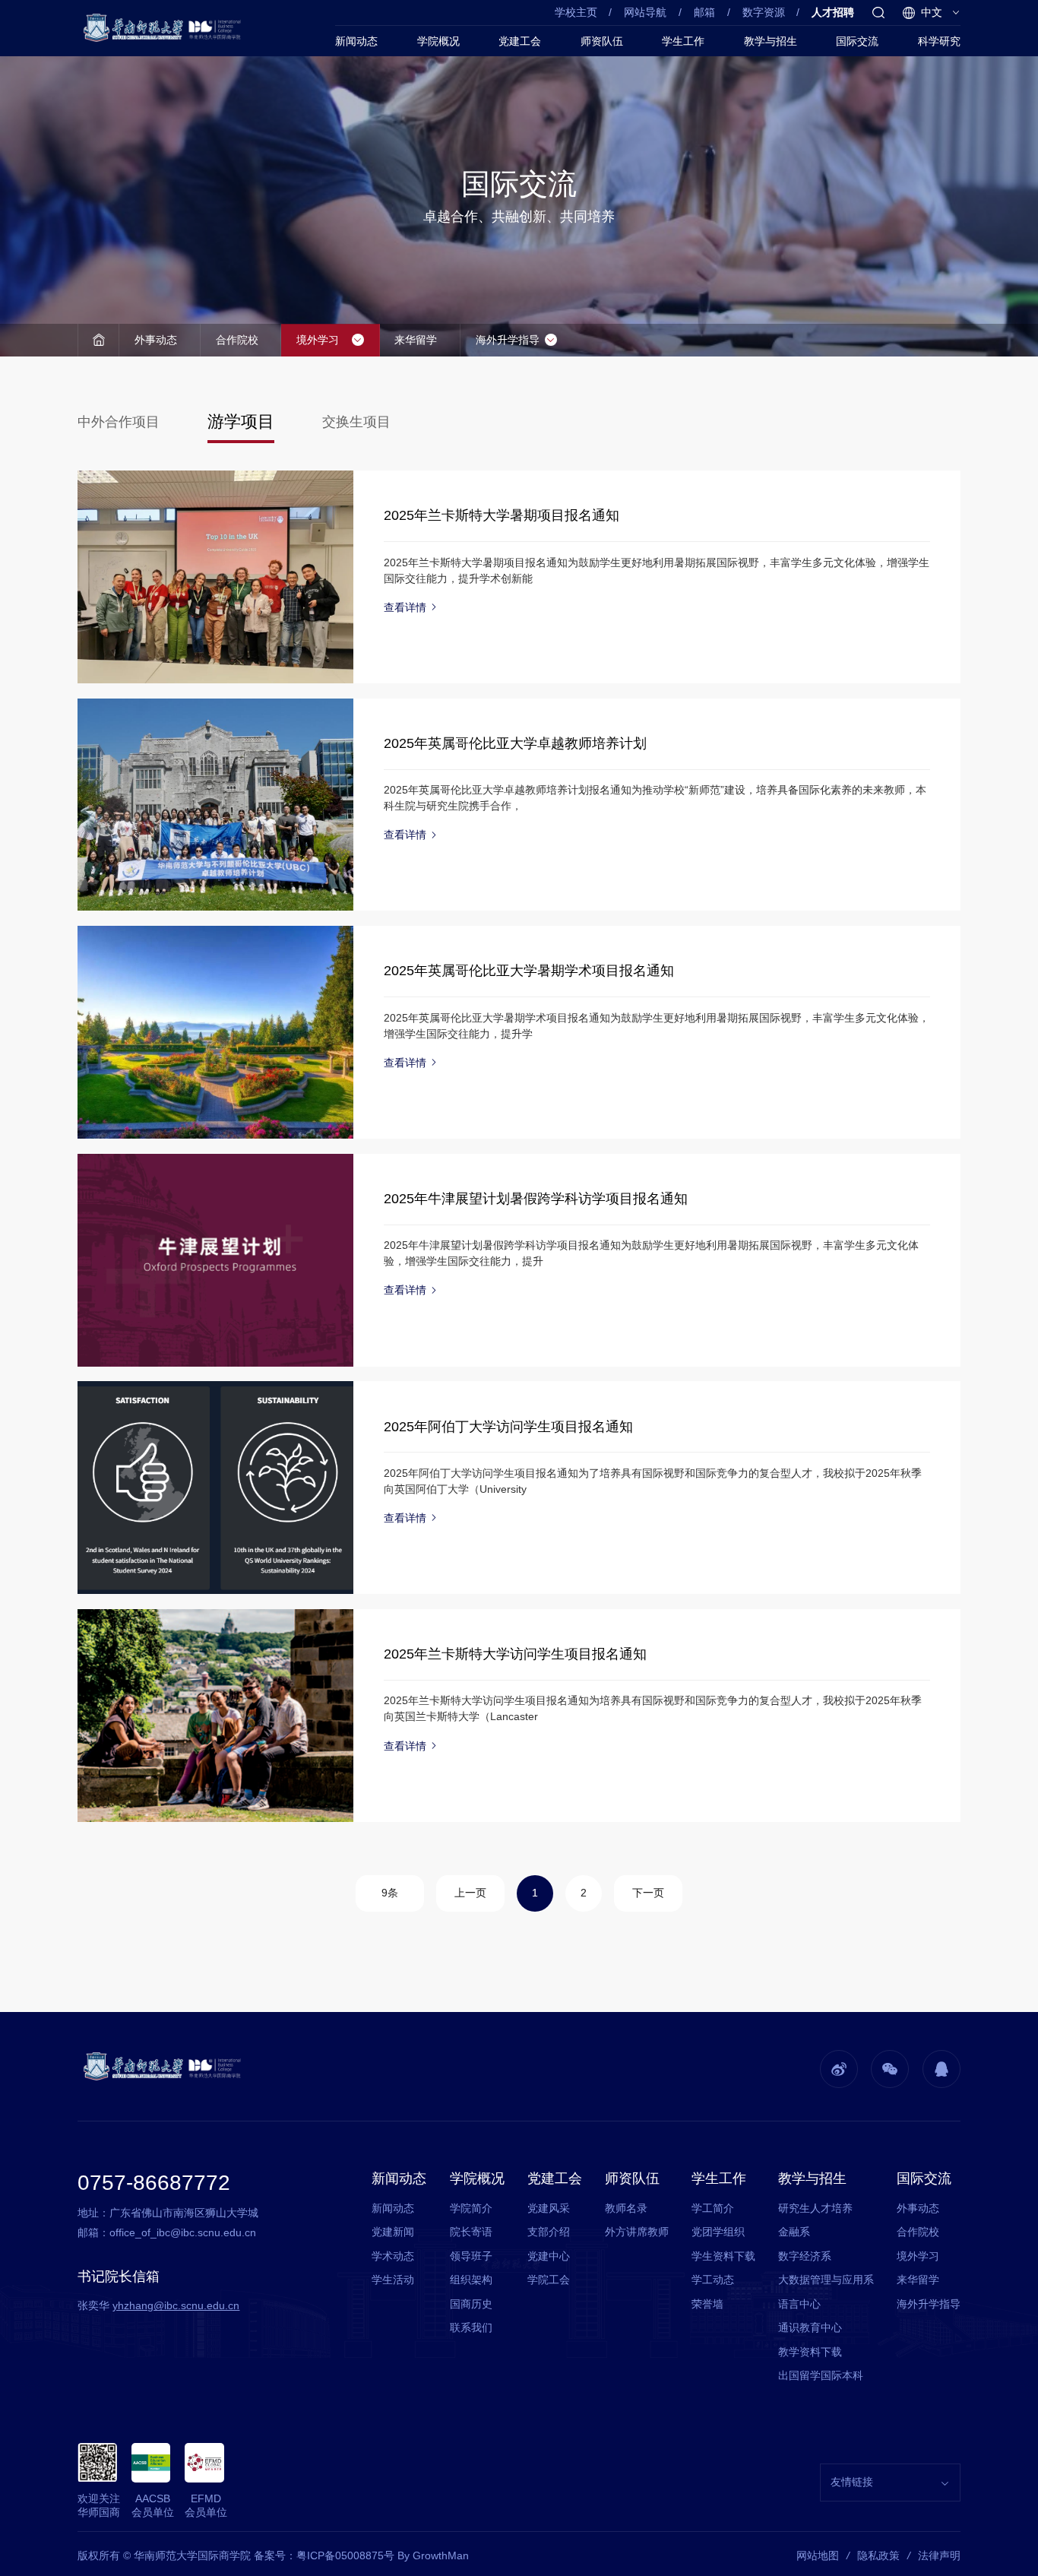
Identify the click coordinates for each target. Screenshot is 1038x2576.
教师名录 (626, 2208)
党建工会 (520, 41)
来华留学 (416, 340)
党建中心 (549, 2256)
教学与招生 (771, 41)
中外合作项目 (119, 422)
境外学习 (318, 340)
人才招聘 (833, 12)
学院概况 (438, 41)
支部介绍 (549, 2232)
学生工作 (683, 41)
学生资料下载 (723, 2256)
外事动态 (156, 340)
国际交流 (857, 41)
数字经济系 (805, 2256)
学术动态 (393, 2256)
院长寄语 (471, 2232)
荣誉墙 (707, 2304)
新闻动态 (356, 41)
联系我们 (471, 2327)
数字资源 (764, 12)
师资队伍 (602, 41)
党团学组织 (718, 2232)
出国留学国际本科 (821, 2375)
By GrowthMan (433, 2555)
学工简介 (713, 2208)
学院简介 (471, 2208)
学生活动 (393, 2280)
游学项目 (241, 421)
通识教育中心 (810, 2327)
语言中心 (799, 2304)
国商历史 (471, 2304)
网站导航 (645, 12)
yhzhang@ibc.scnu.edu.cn (176, 2305)
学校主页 (576, 12)
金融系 (794, 2232)
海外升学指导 (508, 340)
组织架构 (471, 2280)
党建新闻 (393, 2232)
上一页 (470, 1893)
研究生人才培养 (815, 2208)
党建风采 (549, 2208)
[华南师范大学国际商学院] (165, 28)
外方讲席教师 (637, 2232)
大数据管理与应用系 (826, 2280)
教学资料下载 (810, 2352)
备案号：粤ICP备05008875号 (324, 2555)
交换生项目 (356, 422)
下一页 (648, 1893)
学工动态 (713, 2280)
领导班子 (471, 2256)
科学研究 (939, 41)
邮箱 (704, 12)
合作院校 (237, 340)
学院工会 (549, 2280)
